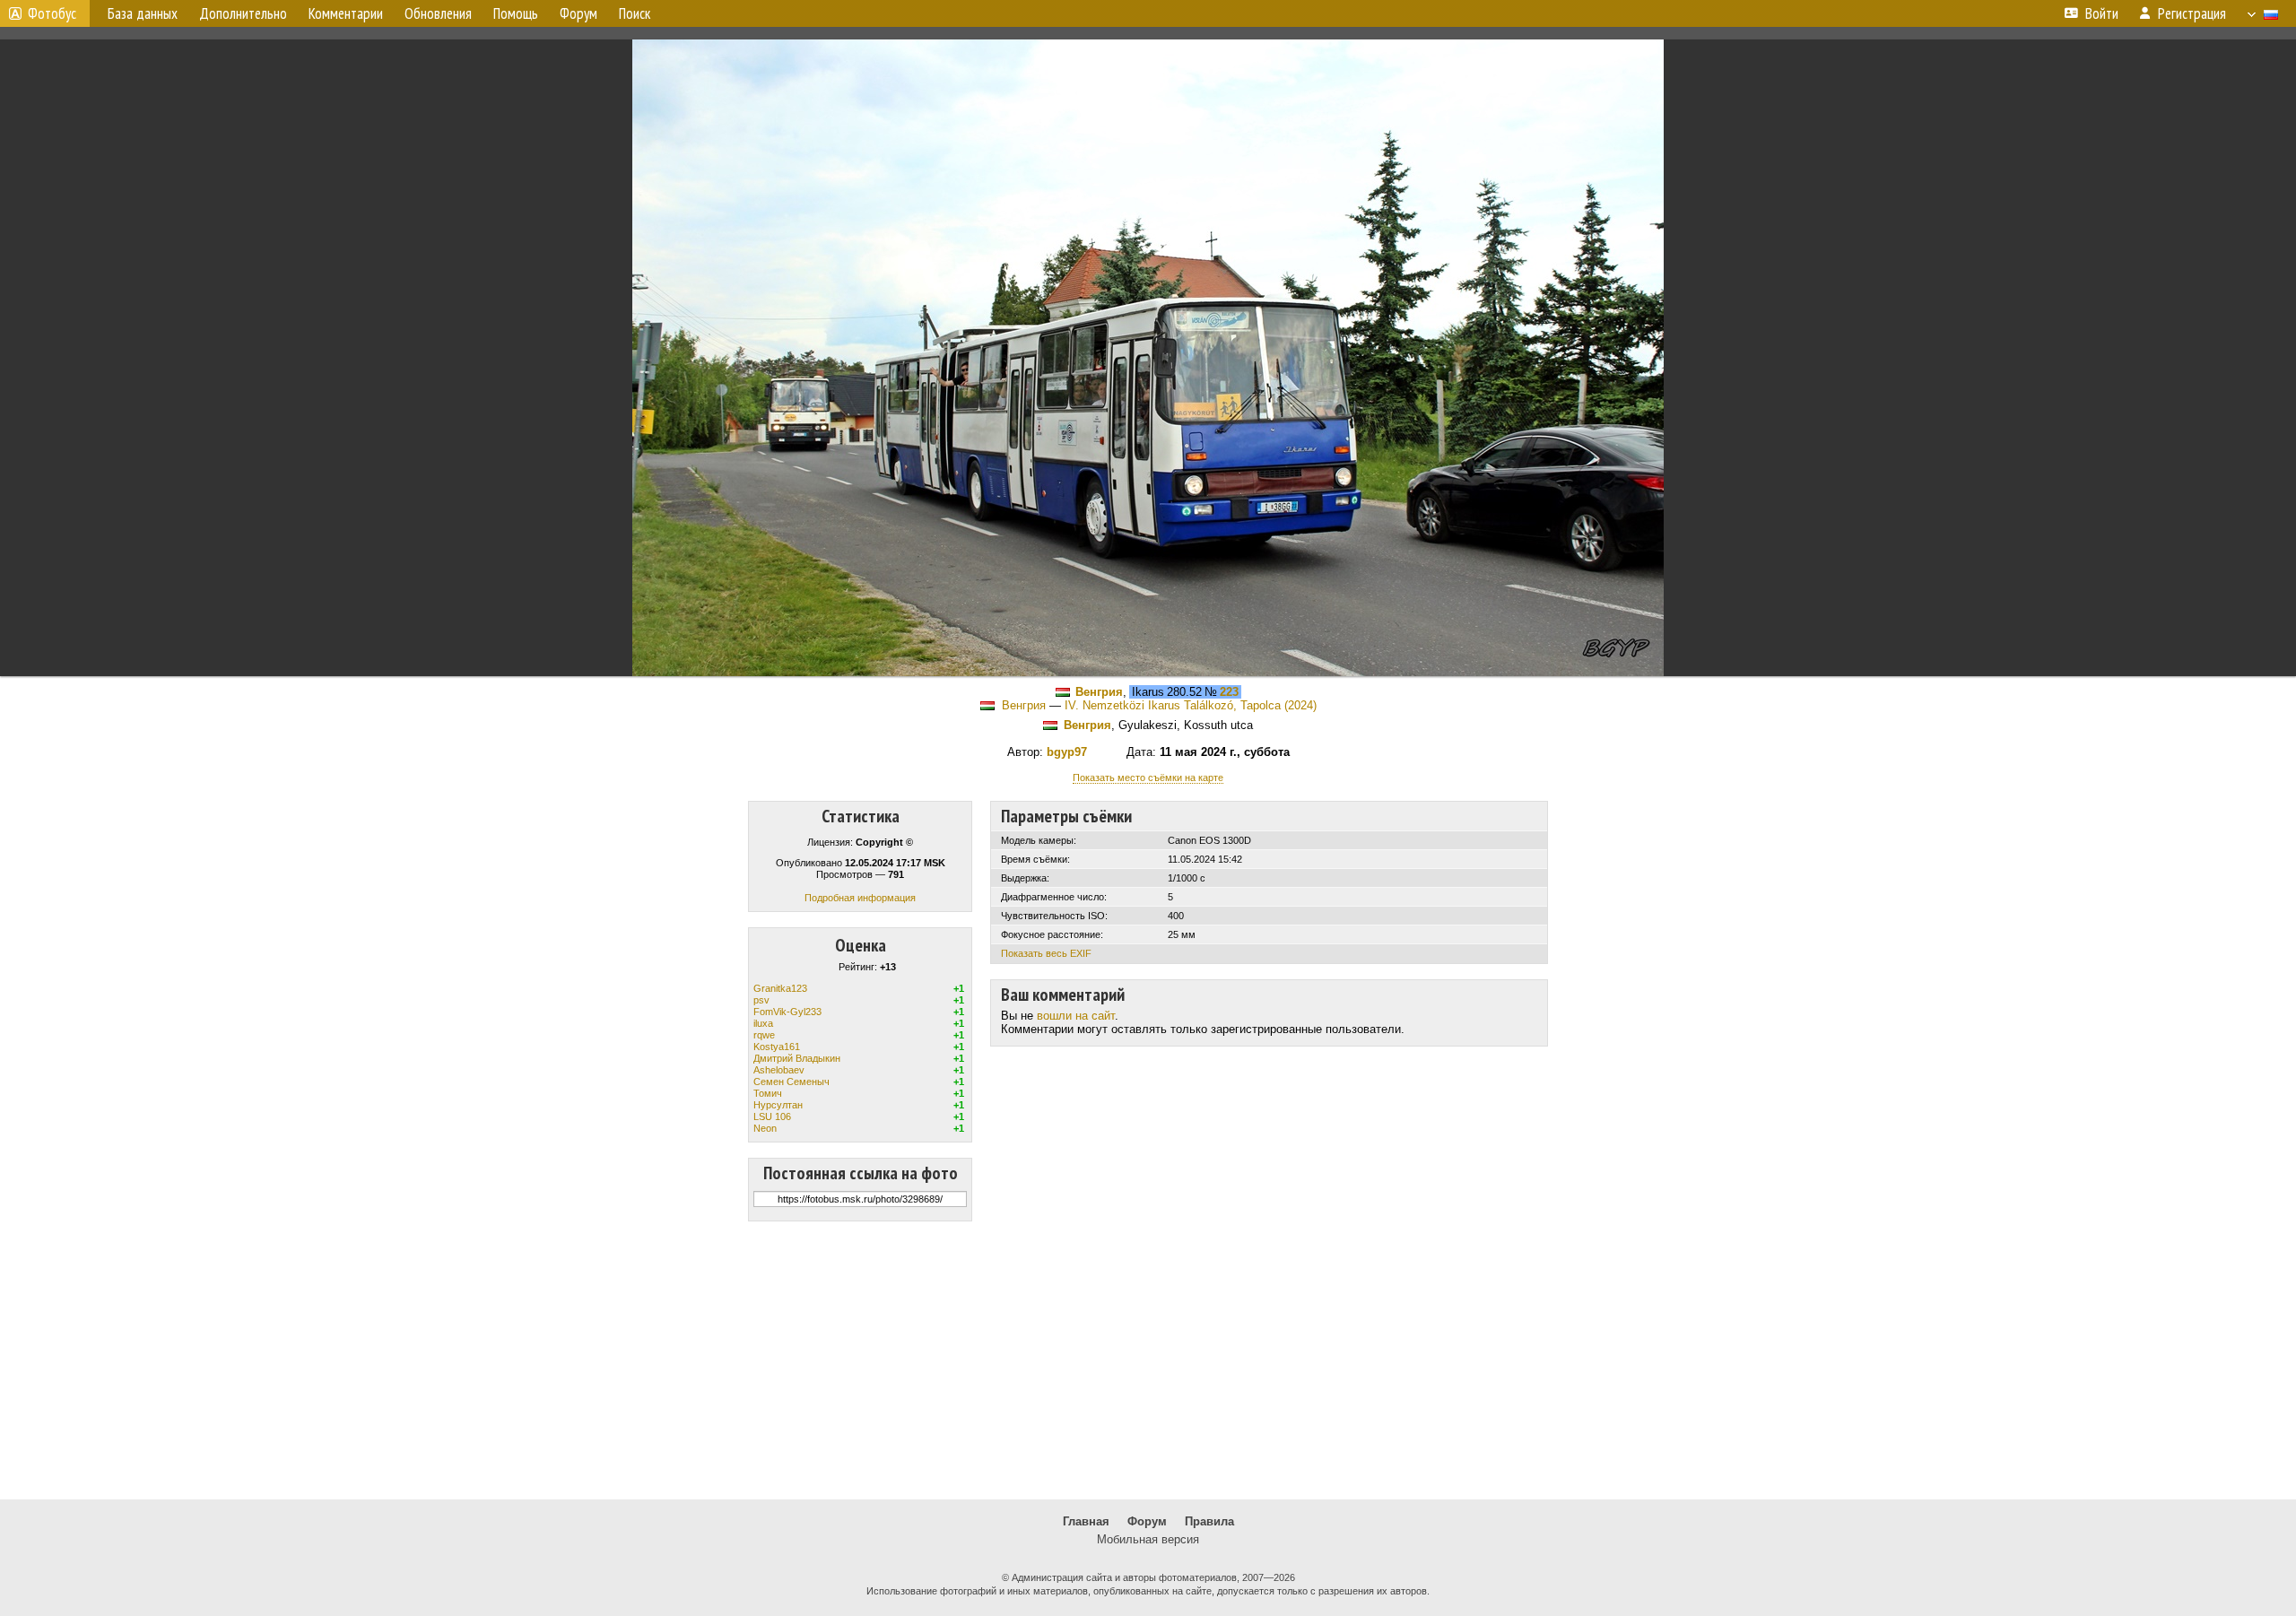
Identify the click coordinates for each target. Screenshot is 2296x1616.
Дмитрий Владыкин (797, 1058)
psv (761, 1000)
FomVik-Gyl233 (787, 1012)
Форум (1147, 1521)
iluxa (763, 1023)
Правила (1209, 1521)
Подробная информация (860, 898)
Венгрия (1099, 692)
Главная (1086, 1521)
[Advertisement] (1148, 1360)
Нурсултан (778, 1105)
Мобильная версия (1148, 1539)
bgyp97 (1067, 752)
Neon (765, 1128)
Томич (768, 1093)
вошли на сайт (1076, 1016)
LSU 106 (772, 1116)
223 (1229, 692)
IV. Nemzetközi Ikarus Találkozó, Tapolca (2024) (1191, 705)
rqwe (764, 1035)
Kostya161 (777, 1047)
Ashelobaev (779, 1070)
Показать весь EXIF (1046, 953)
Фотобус (52, 13)
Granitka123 (780, 988)
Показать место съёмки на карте (1148, 778)
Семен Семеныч (791, 1082)
